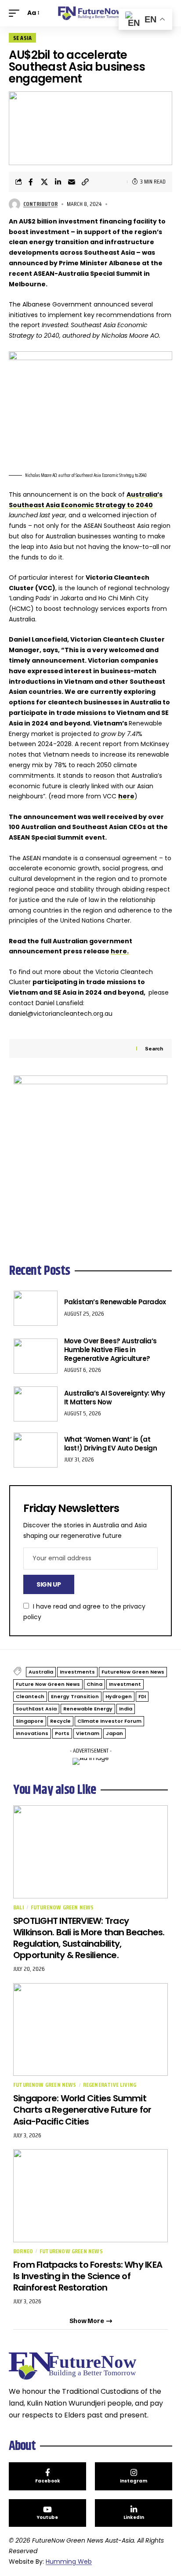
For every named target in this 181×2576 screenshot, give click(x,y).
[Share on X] (44, 182)
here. (120, 951)
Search (154, 1049)
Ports (62, 1733)
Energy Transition (75, 1696)
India (126, 1709)
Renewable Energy (88, 1709)
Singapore (30, 1721)
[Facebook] (47, 2476)
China (94, 1684)
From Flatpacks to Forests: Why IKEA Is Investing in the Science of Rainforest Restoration (88, 2276)
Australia (41, 1672)
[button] (16, 13)
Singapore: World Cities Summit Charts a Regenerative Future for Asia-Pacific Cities (82, 2110)
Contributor (40, 204)
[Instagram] (134, 2476)
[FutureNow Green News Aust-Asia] (91, 13)
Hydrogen (119, 1696)
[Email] (72, 182)
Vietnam (88, 1733)
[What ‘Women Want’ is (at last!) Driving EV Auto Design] (36, 1450)
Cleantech (30, 1696)
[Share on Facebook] (31, 182)
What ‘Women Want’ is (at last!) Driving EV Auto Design (110, 1444)
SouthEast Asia (36, 1709)
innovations (32, 1733)
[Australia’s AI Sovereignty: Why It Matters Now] (36, 1404)
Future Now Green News (48, 1684)
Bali (19, 1907)
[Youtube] (47, 2513)
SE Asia (22, 38)
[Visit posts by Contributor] (14, 204)
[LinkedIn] (134, 2513)
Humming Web (69, 2562)
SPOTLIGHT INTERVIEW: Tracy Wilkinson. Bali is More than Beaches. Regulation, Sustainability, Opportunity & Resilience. (89, 1938)
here (126, 796)
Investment (125, 1684)
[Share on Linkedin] (58, 182)
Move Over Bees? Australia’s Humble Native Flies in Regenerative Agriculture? (110, 1349)
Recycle (60, 1721)
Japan (114, 1733)
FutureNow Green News (133, 1672)
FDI (142, 1696)
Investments (77, 1672)
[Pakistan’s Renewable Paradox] (36, 1308)
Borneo (23, 2251)
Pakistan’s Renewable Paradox (115, 1302)
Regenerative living (110, 2085)
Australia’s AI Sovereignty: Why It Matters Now (114, 1398)
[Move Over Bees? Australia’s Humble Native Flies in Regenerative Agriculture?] (36, 1356)
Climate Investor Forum (109, 1721)
